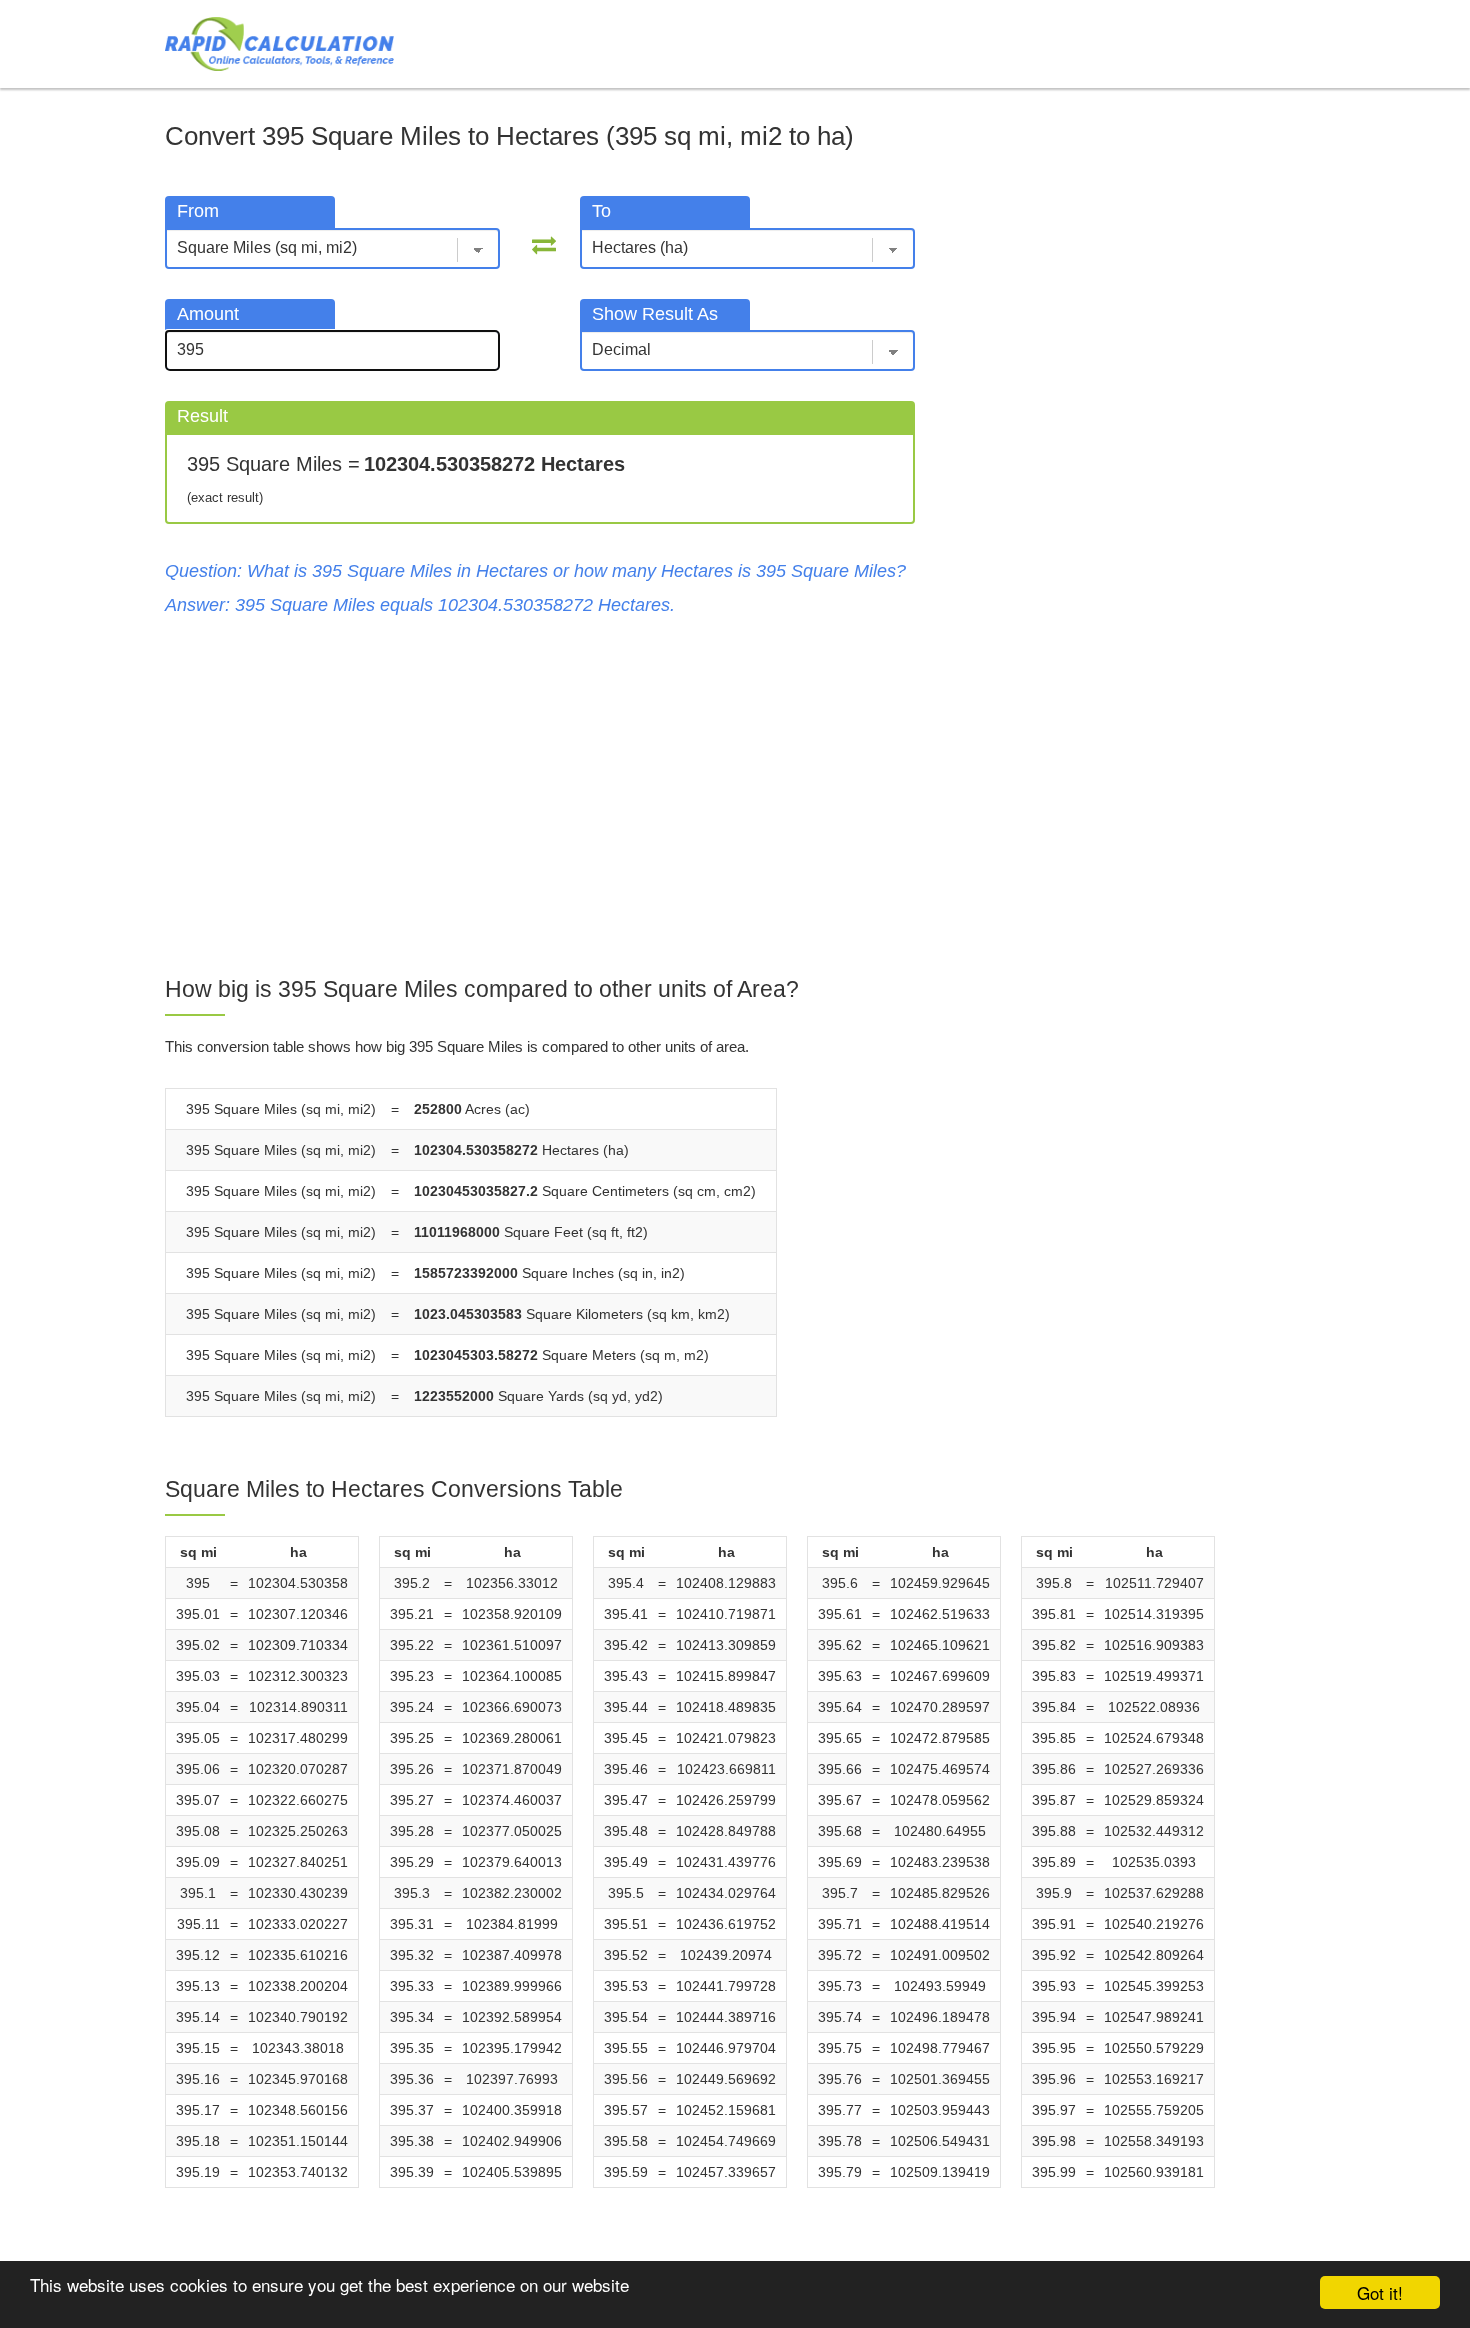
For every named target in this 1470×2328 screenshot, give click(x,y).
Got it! (1380, 2292)
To (601, 211)
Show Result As (655, 314)
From (198, 211)
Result (202, 416)
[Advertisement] (540, 797)
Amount (208, 314)
